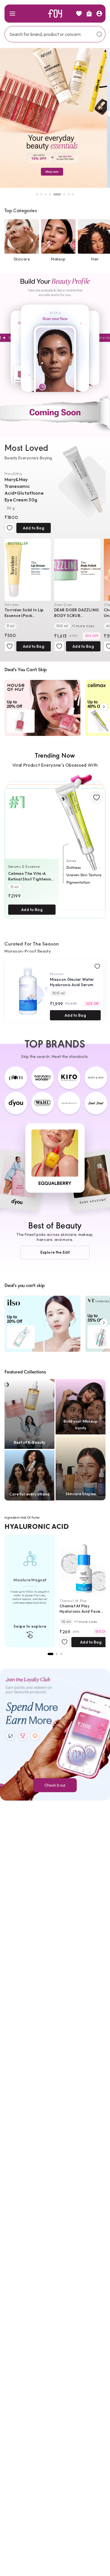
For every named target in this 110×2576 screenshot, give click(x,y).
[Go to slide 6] (61, 194)
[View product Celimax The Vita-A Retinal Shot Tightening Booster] (55, 846)
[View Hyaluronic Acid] (50, 1654)
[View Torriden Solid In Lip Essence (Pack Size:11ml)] (28, 570)
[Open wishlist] (79, 14)
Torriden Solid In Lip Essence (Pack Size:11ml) (24, 613)
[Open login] (99, 14)
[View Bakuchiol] (61, 1654)
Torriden (12, 605)
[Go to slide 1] (37, 194)
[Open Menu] (12, 14)
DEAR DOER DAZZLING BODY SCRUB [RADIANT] (77, 613)
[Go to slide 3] (46, 194)
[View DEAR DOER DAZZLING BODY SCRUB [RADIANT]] (77, 570)
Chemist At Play (73, 1601)
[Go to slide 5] (54, 194)
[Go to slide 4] (50, 194)
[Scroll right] (104, 707)
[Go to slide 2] (41, 194)
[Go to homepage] (55, 14)
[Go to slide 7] (69, 194)
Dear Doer (63, 605)
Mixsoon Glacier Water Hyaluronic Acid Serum (72, 982)
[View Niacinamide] (57, 1654)
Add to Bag (33, 528)
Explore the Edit (55, 1252)
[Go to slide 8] (73, 194)
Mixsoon (57, 974)
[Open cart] (89, 14)
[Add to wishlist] (10, 528)
